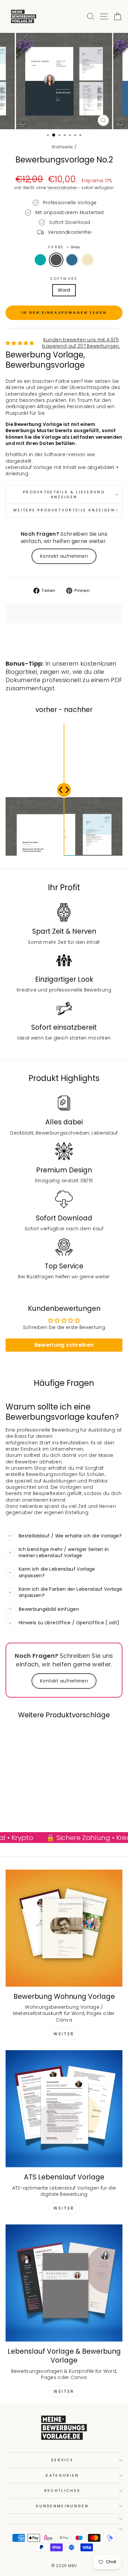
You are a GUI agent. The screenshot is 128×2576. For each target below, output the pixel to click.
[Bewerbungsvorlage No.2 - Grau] (24, 1810)
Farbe (64, 247)
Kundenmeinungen (62, 2506)
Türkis (40, 260)
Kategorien (62, 2475)
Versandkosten (62, 188)
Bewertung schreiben (64, 1345)
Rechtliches (62, 2490)
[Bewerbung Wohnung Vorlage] (64, 1928)
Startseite (62, 147)
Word (64, 290)
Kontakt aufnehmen (64, 556)
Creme (88, 260)
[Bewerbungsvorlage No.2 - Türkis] (17, 1810)
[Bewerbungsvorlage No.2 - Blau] (32, 1810)
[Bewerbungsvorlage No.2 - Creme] (39, 1810)
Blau (72, 260)
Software (64, 279)
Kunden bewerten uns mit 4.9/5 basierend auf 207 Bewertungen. (81, 343)
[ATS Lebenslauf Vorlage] (64, 2109)
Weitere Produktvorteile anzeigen (64, 510)
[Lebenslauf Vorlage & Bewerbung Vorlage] (64, 2283)
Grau (56, 260)
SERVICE (62, 2460)
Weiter (64, 2034)
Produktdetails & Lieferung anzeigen (64, 494)
